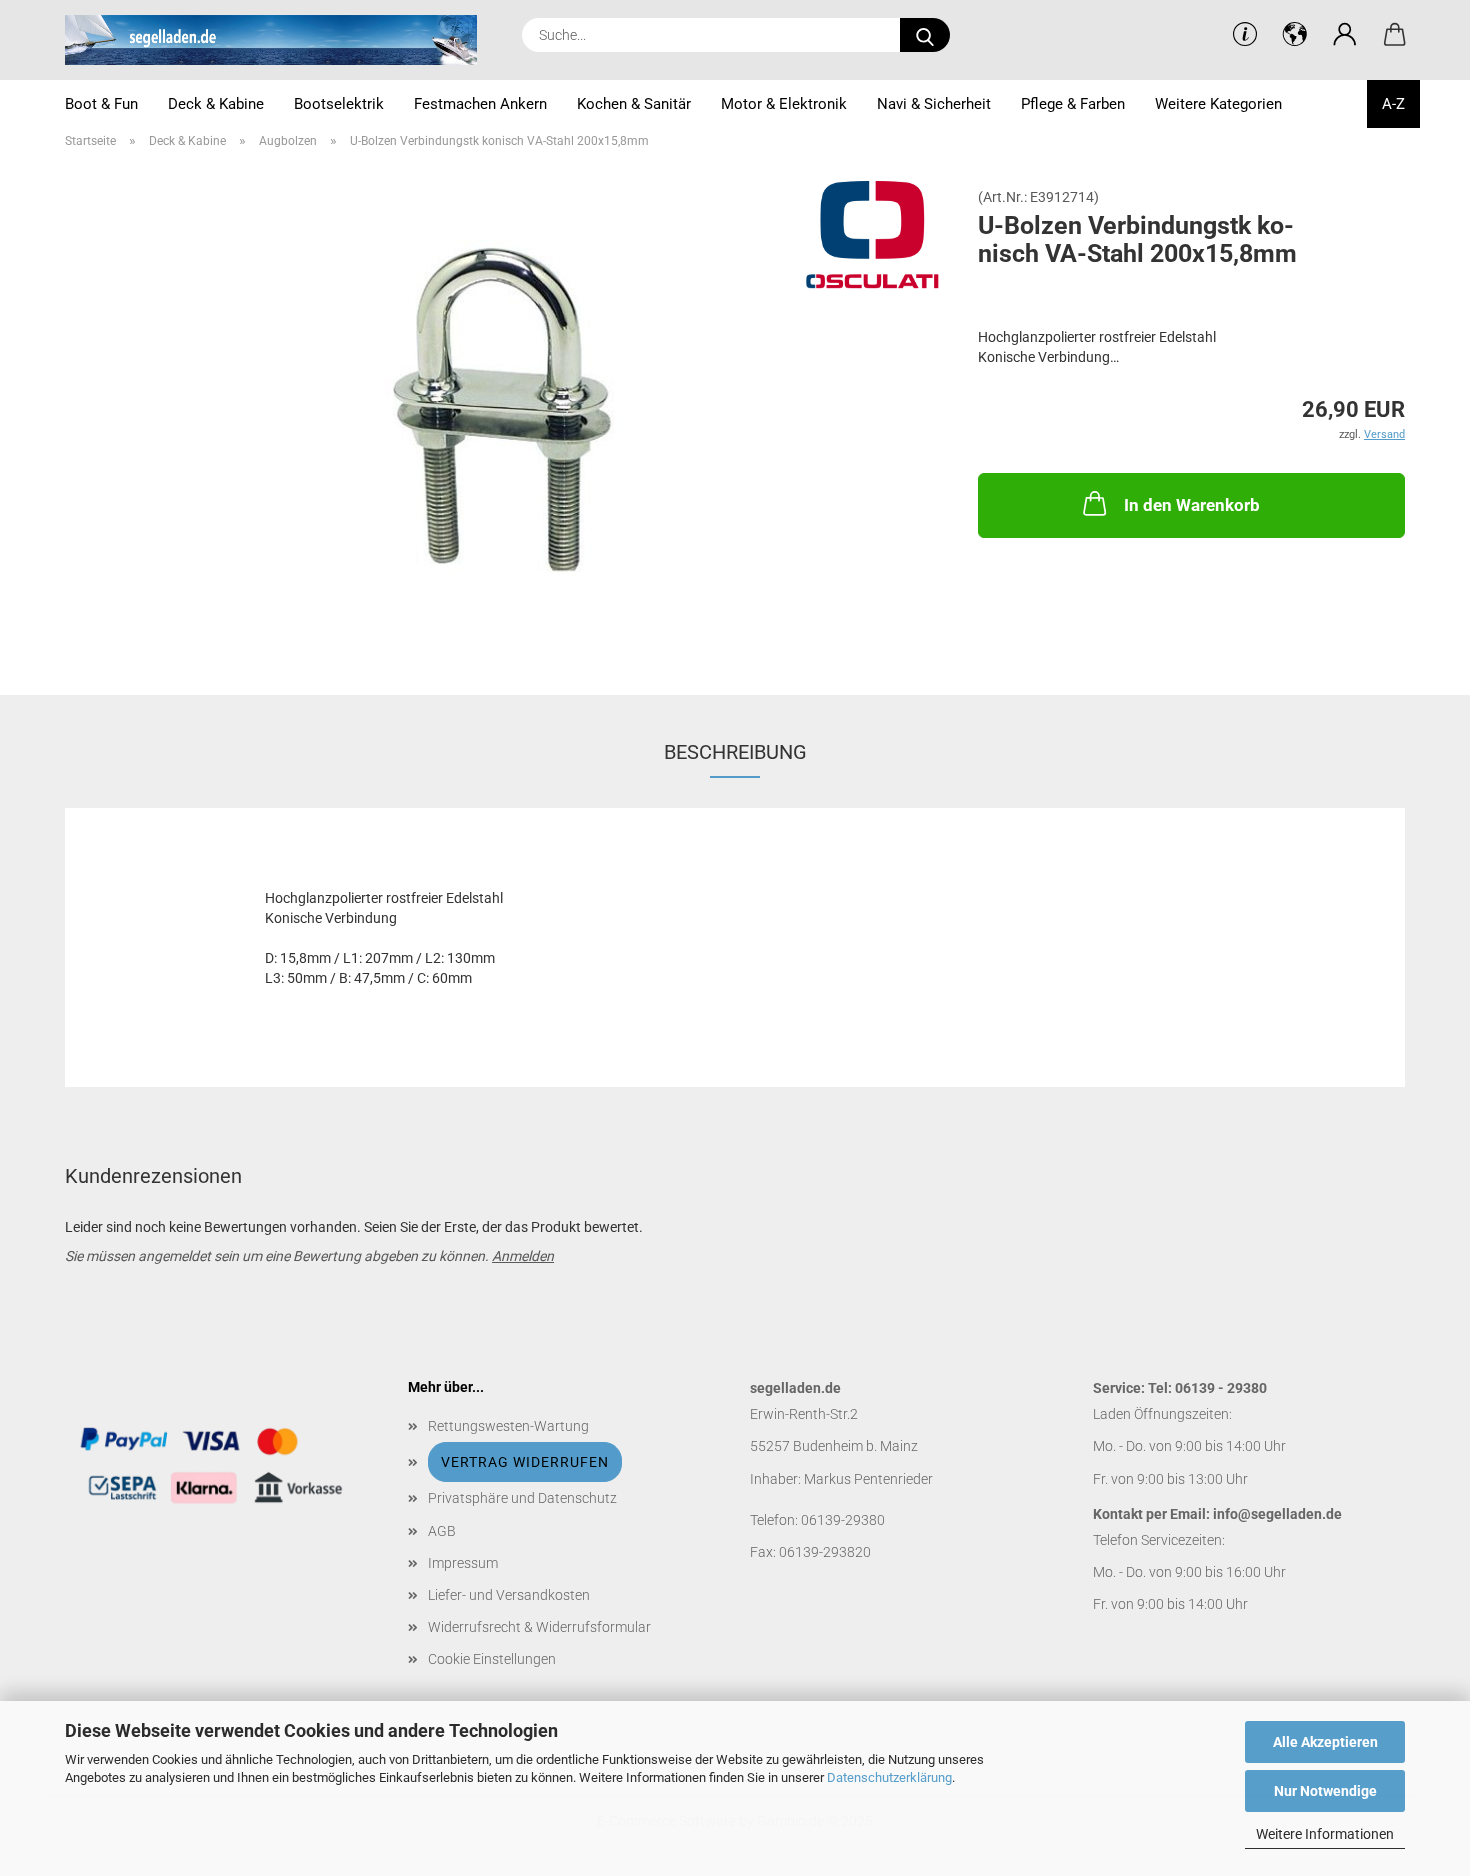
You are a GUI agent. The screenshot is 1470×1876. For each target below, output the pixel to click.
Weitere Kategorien (1218, 104)
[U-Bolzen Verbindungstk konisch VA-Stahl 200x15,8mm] (506, 414)
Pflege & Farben (1073, 104)
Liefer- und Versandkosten (509, 1595)
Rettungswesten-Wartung (508, 1426)
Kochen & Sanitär (634, 104)
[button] (1345, 35)
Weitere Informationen (1325, 1834)
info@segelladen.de (1277, 1514)
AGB (442, 1531)
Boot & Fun (101, 104)
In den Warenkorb (1192, 505)
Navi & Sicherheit (934, 104)
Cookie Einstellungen (492, 1659)
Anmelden (523, 1256)
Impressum (463, 1563)
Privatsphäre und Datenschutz (522, 1498)
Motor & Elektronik (784, 104)
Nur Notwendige (1325, 1791)
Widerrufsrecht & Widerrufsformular (539, 1627)
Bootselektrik (339, 104)
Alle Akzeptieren (1325, 1742)
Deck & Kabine (216, 104)
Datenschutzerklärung (889, 1777)
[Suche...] (925, 35)
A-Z (1393, 104)
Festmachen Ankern (480, 104)
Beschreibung (735, 752)
